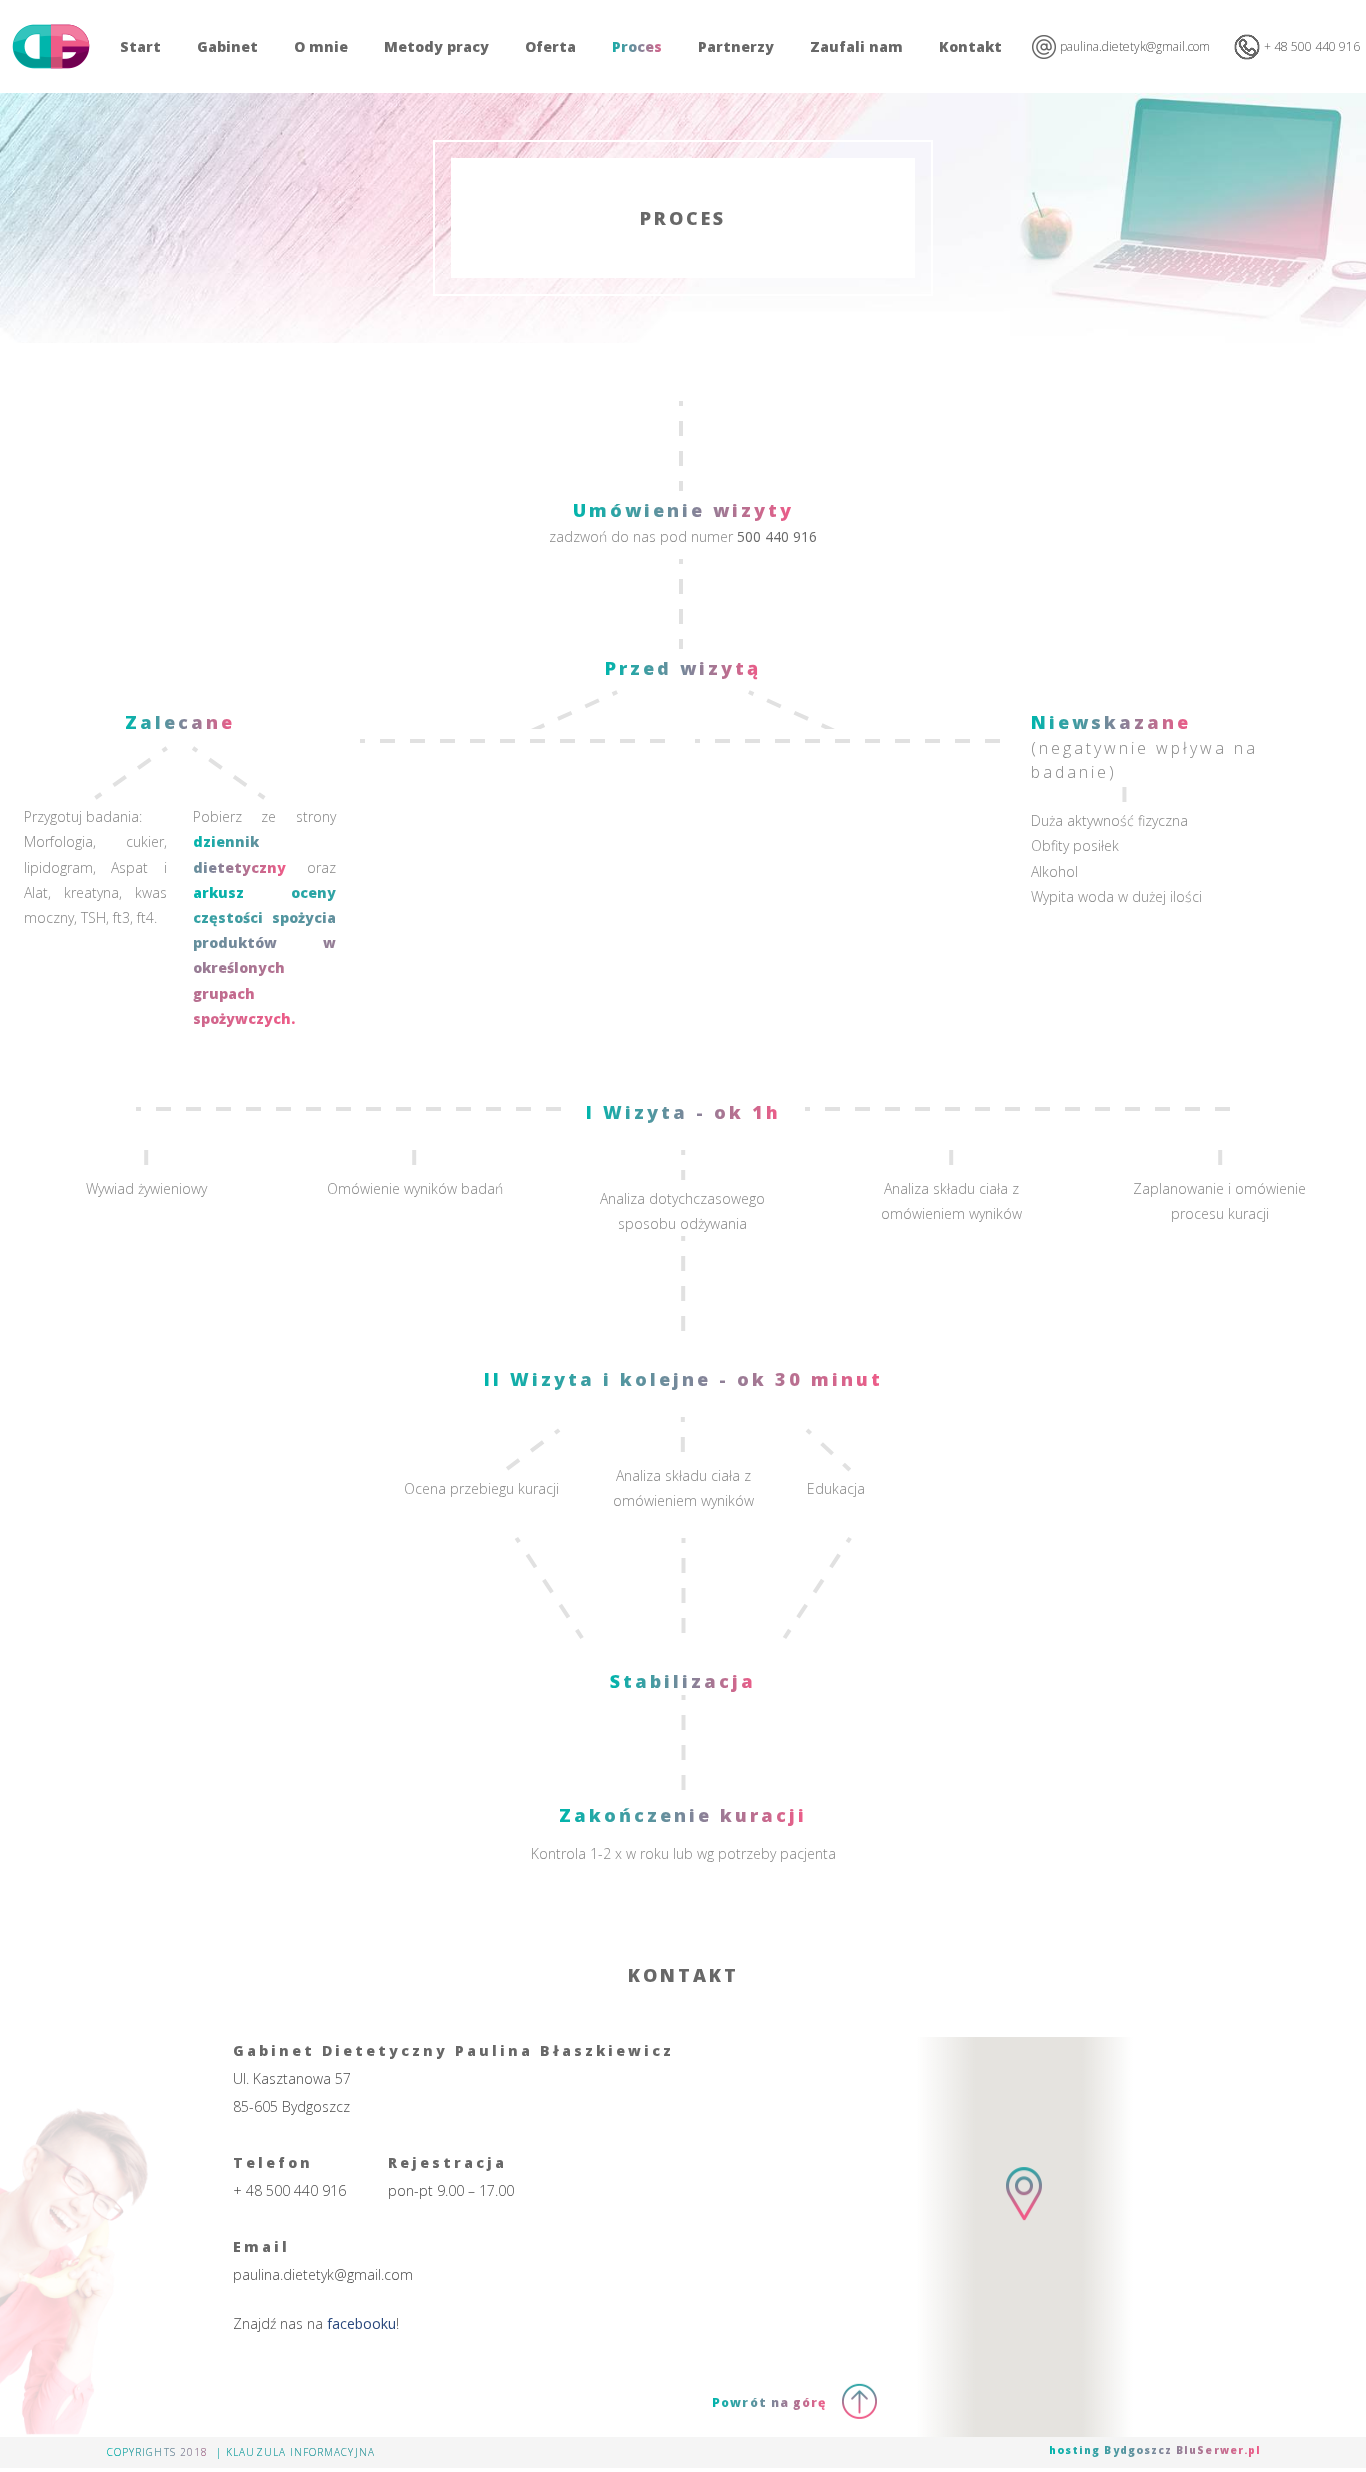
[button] (1024, 2210)
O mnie (321, 46)
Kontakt (970, 46)
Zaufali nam (856, 46)
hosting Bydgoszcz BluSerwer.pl (1155, 2450)
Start (140, 46)
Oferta (550, 46)
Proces (637, 46)
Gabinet (227, 46)
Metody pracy (436, 46)
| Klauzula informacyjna (295, 2452)
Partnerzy (736, 46)
